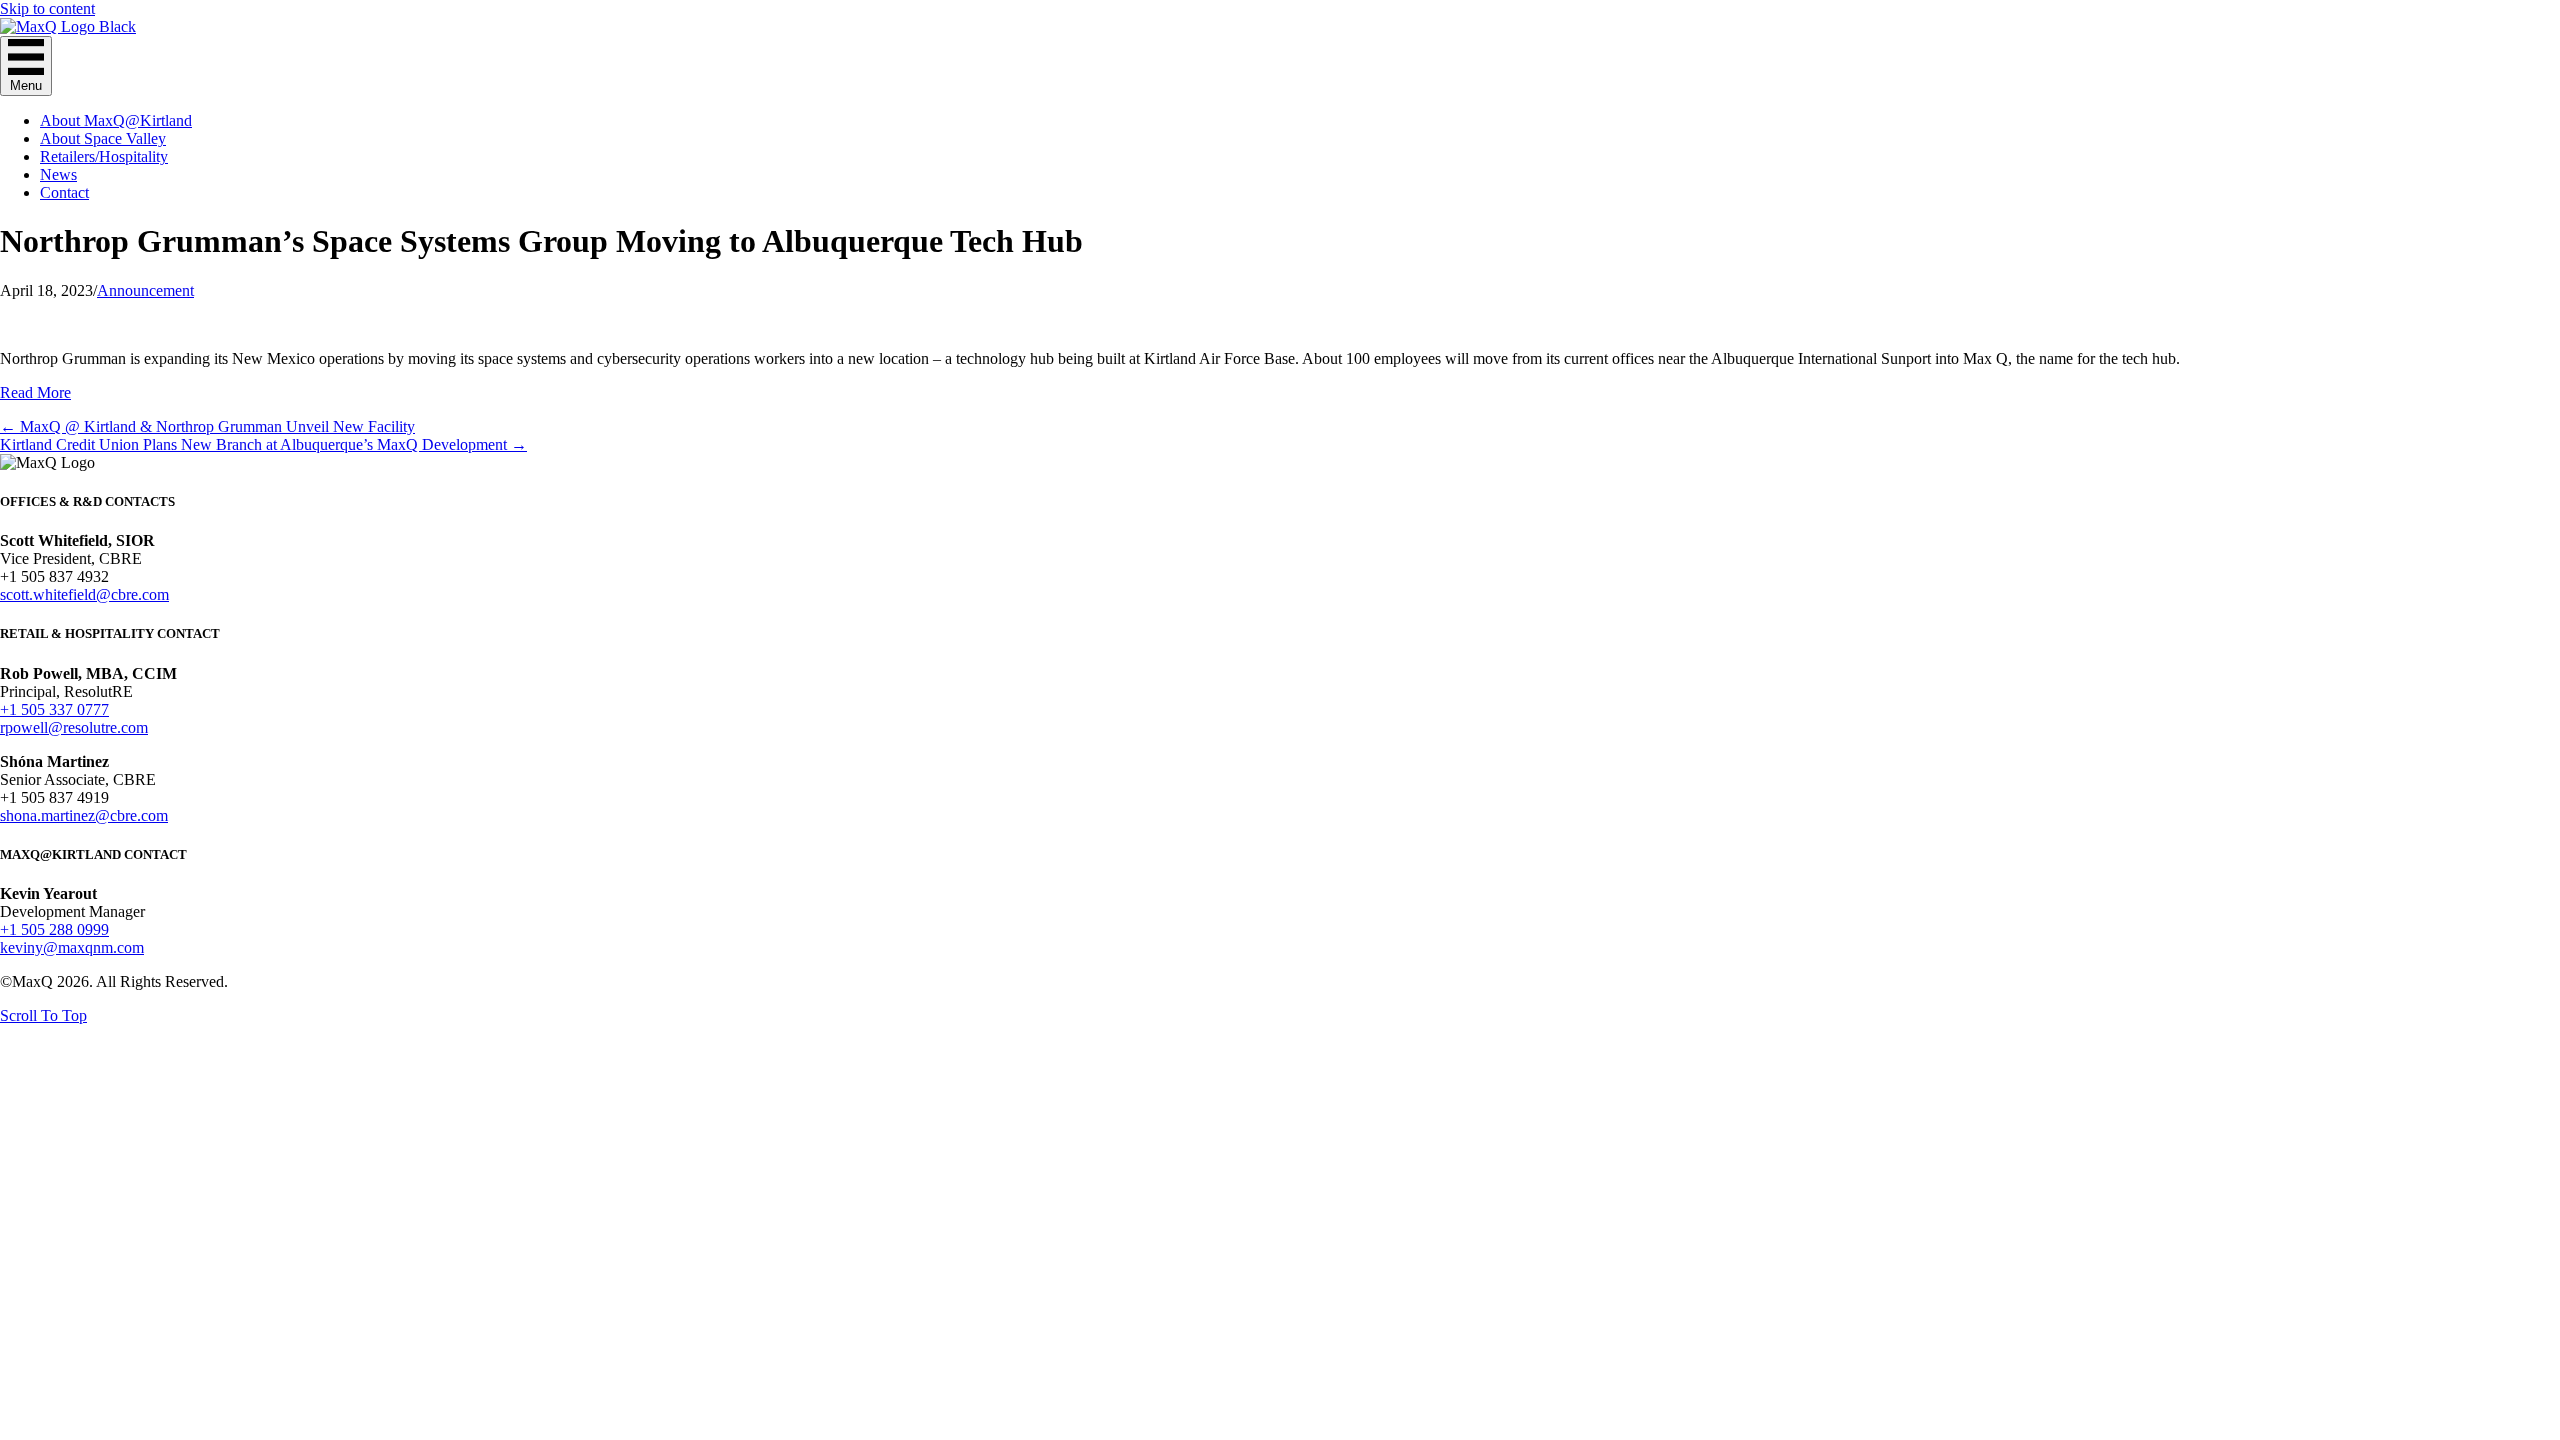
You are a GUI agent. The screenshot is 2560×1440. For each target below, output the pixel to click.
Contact (64, 192)
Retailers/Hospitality (104, 156)
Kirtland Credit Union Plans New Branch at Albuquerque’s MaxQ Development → (263, 444)
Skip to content (47, 8)
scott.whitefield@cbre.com (84, 594)
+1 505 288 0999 (54, 929)
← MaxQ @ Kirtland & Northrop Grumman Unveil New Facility (207, 426)
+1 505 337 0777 (54, 709)
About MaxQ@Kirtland (116, 120)
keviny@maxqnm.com (72, 947)
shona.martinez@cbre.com (84, 815)
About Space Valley (103, 138)
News (58, 174)
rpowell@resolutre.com (74, 727)
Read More (35, 392)
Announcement (145, 290)
